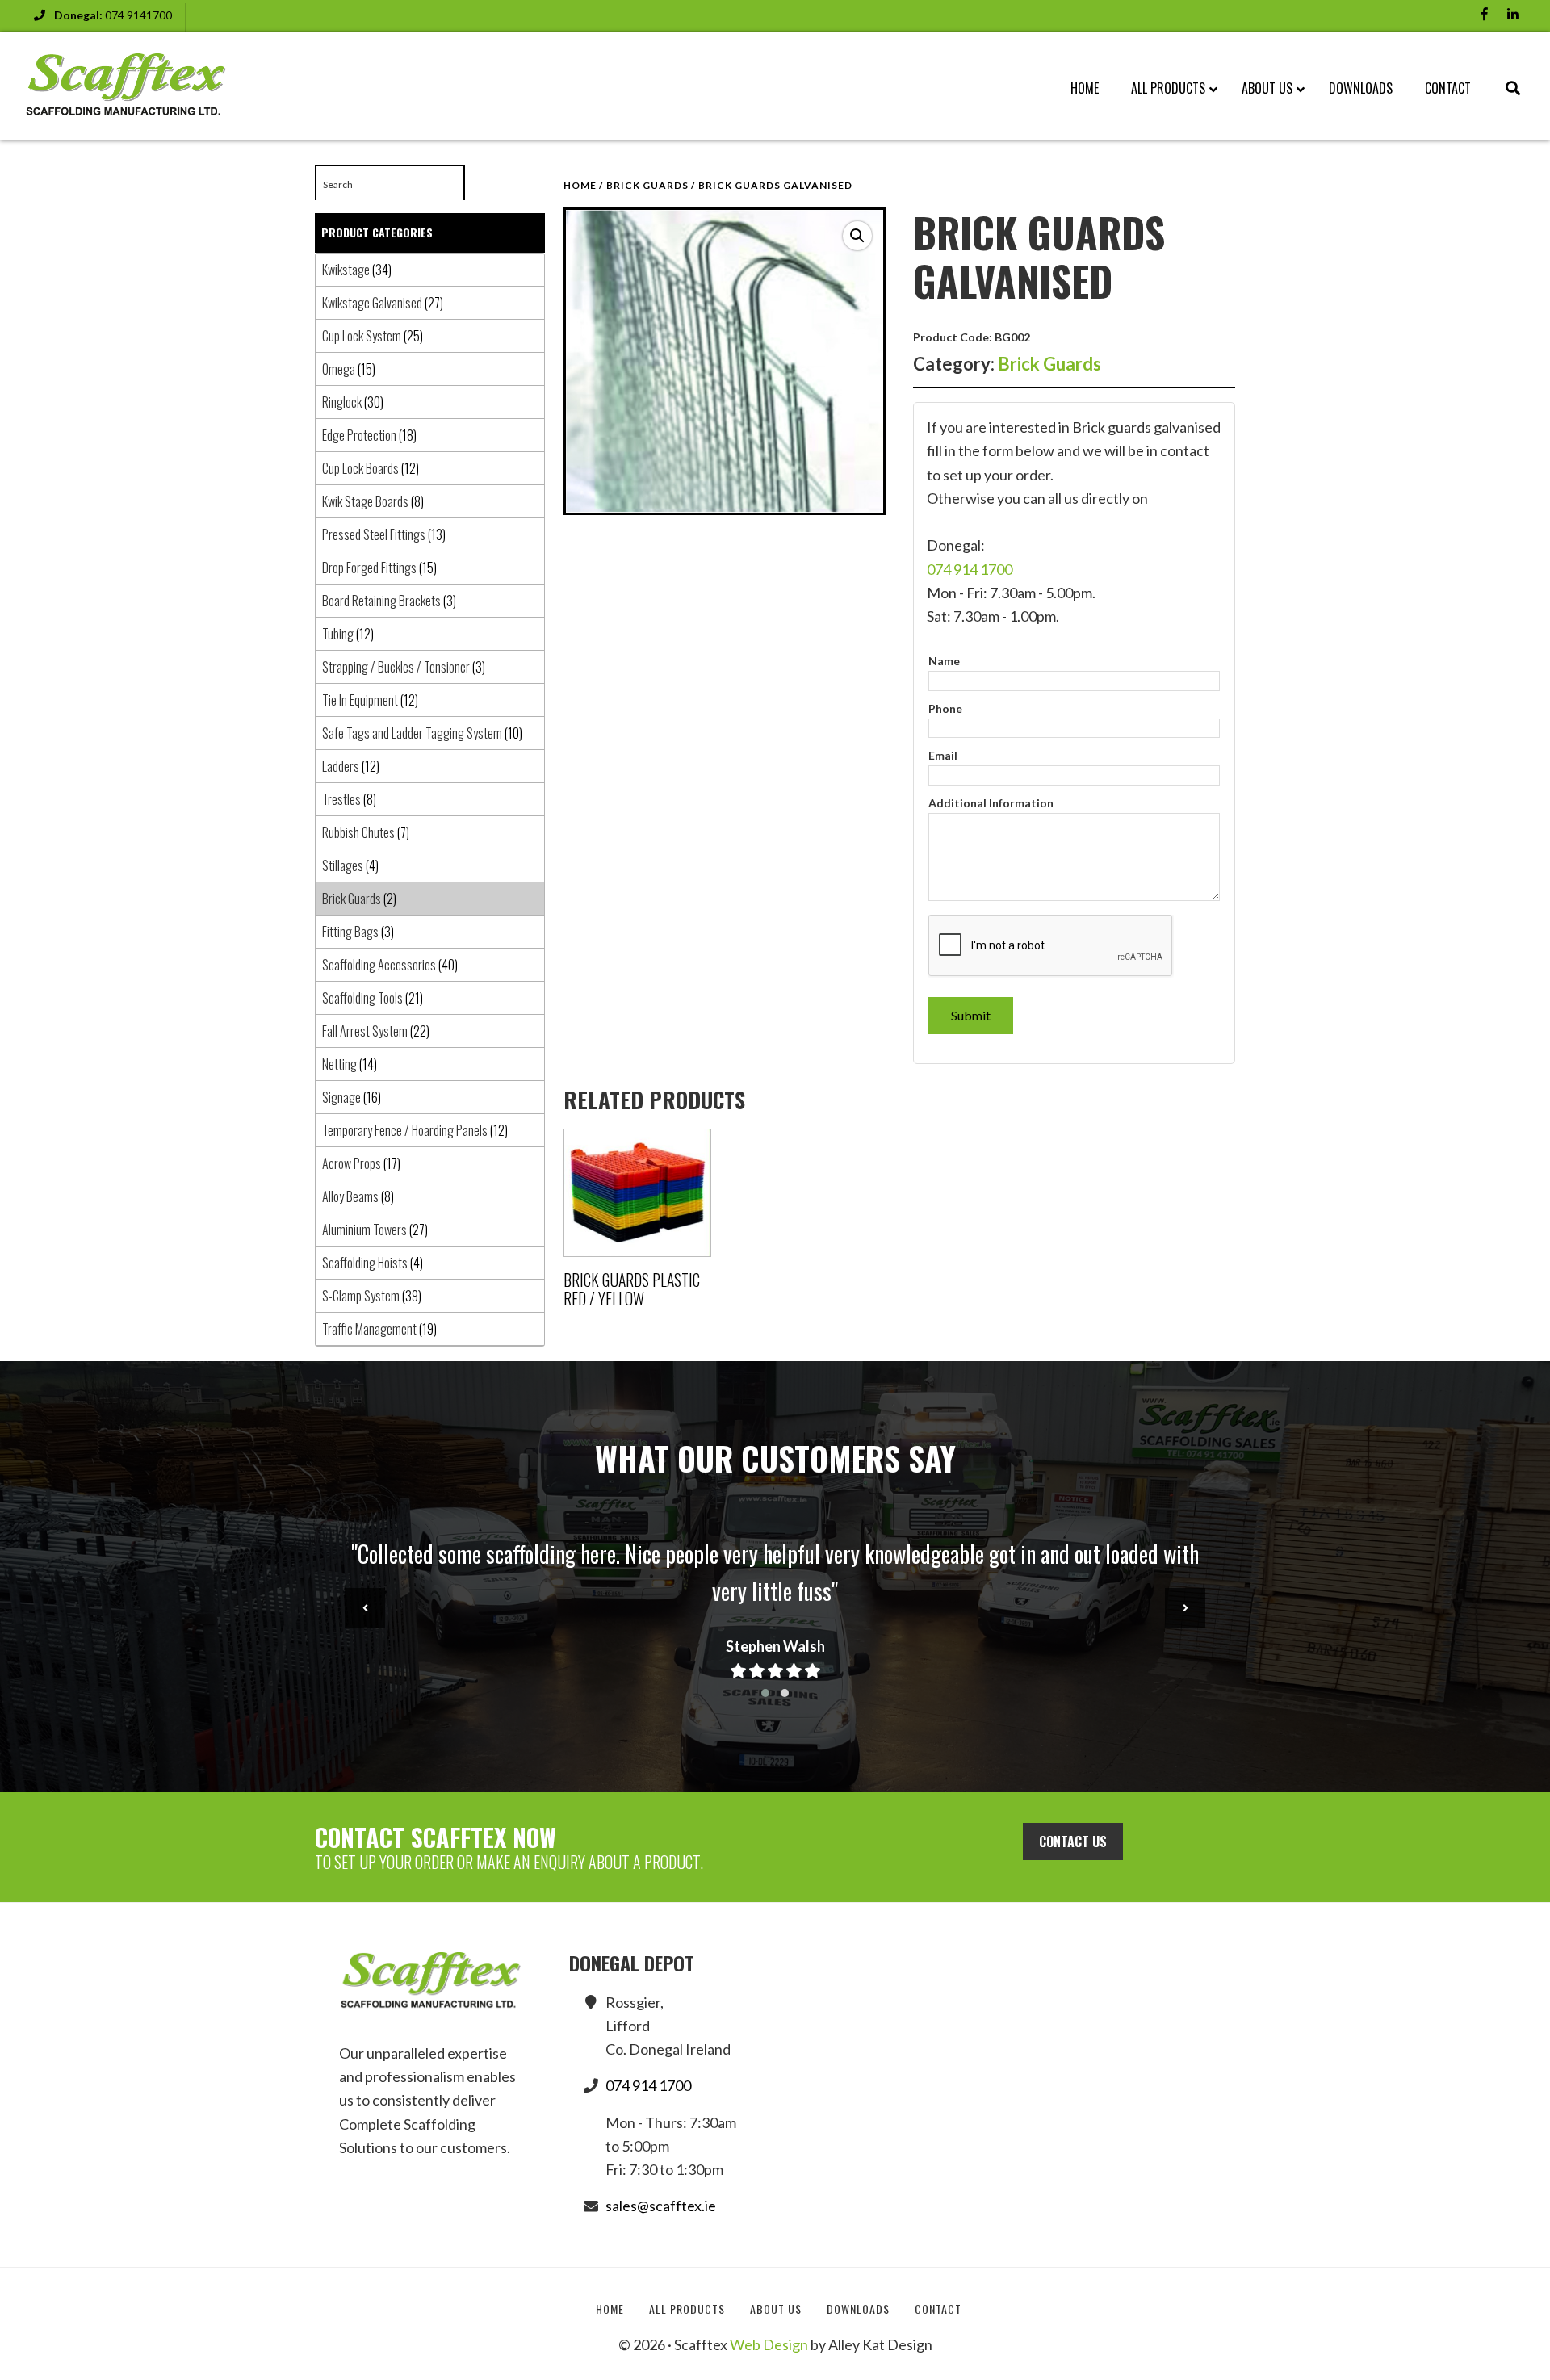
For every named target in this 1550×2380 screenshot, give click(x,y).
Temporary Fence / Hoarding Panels (405, 1130)
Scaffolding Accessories (379, 965)
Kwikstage (346, 270)
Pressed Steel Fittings (374, 534)
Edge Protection (359, 435)
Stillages (343, 865)
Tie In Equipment (360, 700)
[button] (857, 236)
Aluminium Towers (364, 1230)
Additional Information (991, 803)
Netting (339, 1064)
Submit (971, 1015)
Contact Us (1073, 1842)
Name (944, 661)
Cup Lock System (362, 336)
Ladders (341, 766)
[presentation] (365, 1608)
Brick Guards (647, 185)
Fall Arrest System (365, 1031)
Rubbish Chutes (358, 832)
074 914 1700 (970, 569)
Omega (339, 369)
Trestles (341, 799)
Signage (341, 1097)
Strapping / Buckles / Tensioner (396, 667)
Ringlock (342, 402)
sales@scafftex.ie (661, 2206)
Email (943, 755)
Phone (945, 708)
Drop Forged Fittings (369, 568)
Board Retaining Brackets (381, 601)
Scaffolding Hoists (365, 1263)
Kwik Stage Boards (365, 501)
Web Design (769, 2344)
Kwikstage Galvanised (372, 303)
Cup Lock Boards (360, 468)
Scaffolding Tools (362, 998)
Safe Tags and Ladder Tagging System (412, 733)
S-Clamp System (361, 1296)
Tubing (338, 634)
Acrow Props (352, 1163)
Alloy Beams (350, 1196)
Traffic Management (369, 1329)
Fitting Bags (350, 932)
